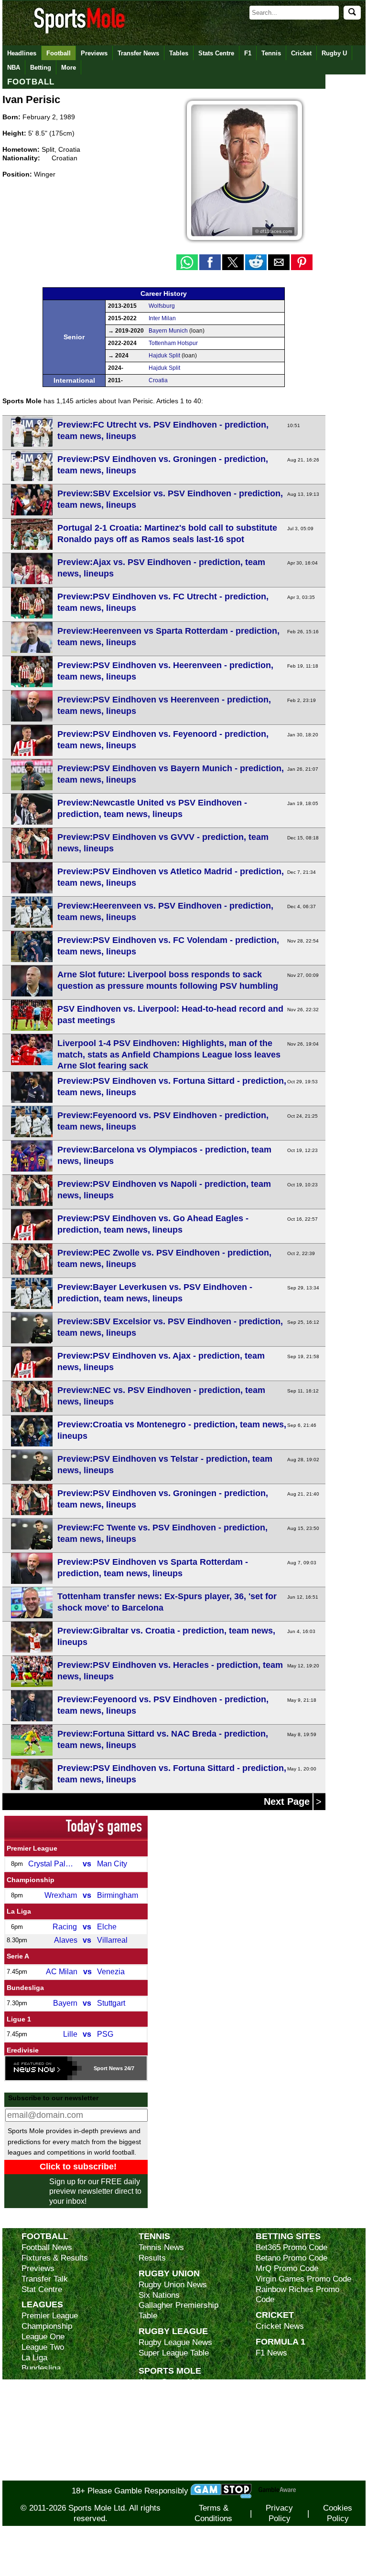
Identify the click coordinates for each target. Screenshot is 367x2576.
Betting (41, 68)
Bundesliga (25, 1988)
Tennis (271, 53)
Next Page (288, 1801)
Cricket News (280, 2326)
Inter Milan (162, 318)
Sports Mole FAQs (171, 2403)
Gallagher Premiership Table (178, 2310)
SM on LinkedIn (166, 2465)
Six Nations (159, 2295)
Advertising (159, 2393)
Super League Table (174, 2353)
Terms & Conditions (213, 2513)
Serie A (18, 1956)
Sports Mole (170, 2371)
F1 (248, 53)
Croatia (158, 380)
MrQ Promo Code (287, 2268)
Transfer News (138, 53)
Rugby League (173, 2331)
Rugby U (334, 53)
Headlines (22, 53)
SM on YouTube (166, 2475)
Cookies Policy (338, 2513)
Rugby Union (169, 2273)
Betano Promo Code (291, 2258)
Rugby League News (175, 2342)
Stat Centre (42, 2289)
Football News (47, 2247)
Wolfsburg (162, 306)
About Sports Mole (172, 2382)
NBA (14, 68)
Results (152, 2258)
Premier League (32, 1848)
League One (43, 2337)
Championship (31, 1880)
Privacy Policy (279, 2513)
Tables (179, 53)
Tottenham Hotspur (173, 343)
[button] (187, 262)
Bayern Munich (168, 331)
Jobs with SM (163, 2449)
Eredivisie (23, 2050)
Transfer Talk (45, 2279)
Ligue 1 (19, 2019)
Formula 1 (281, 2341)
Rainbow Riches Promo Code (297, 2295)
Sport (101, 2068)
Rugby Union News (173, 2285)
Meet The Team (166, 2414)
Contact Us (159, 2424)
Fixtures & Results (55, 2258)
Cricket (301, 53)
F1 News (271, 2353)
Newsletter (158, 2434)
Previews (94, 53)
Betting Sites (288, 2236)
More (69, 68)
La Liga (19, 1911)
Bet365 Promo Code (291, 2247)
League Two (43, 2347)
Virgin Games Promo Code (303, 2279)
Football (59, 53)
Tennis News (161, 2247)
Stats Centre (216, 53)
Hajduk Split (164, 356)
